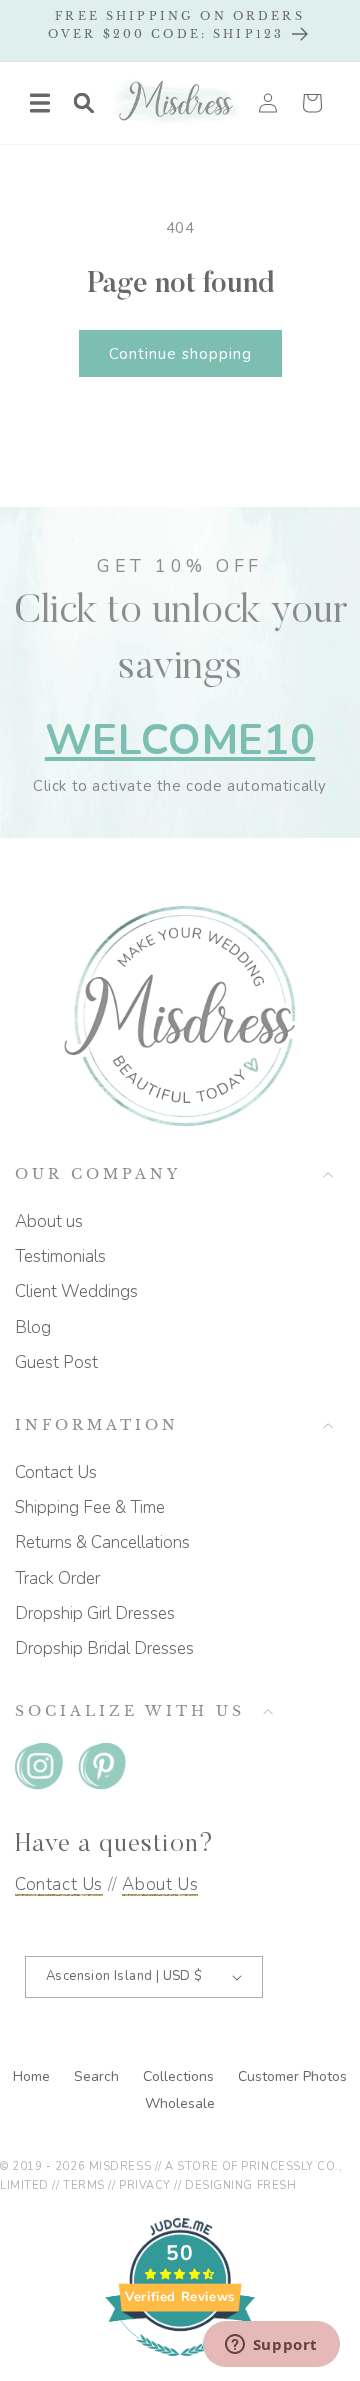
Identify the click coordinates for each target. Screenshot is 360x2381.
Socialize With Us (130, 1711)
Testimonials (60, 1256)
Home (33, 2076)
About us (49, 1221)
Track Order (57, 1578)
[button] (40, 103)
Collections (180, 2076)
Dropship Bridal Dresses (104, 1648)
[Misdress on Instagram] (39, 1770)
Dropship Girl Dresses (95, 1613)
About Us (160, 1884)
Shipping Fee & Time (90, 1507)
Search (98, 2076)
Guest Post (56, 1362)
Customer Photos (292, 2076)
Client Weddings (76, 1291)
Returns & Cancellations (102, 1542)
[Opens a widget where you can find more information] (271, 2346)
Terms (84, 2185)
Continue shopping (180, 354)
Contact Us (56, 1472)
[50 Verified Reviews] (180, 2367)
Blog (33, 1327)
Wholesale (180, 2103)
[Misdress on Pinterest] (102, 1770)
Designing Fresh (240, 2185)
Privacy (145, 2185)
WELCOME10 (180, 740)
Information (97, 1425)
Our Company (98, 1174)
